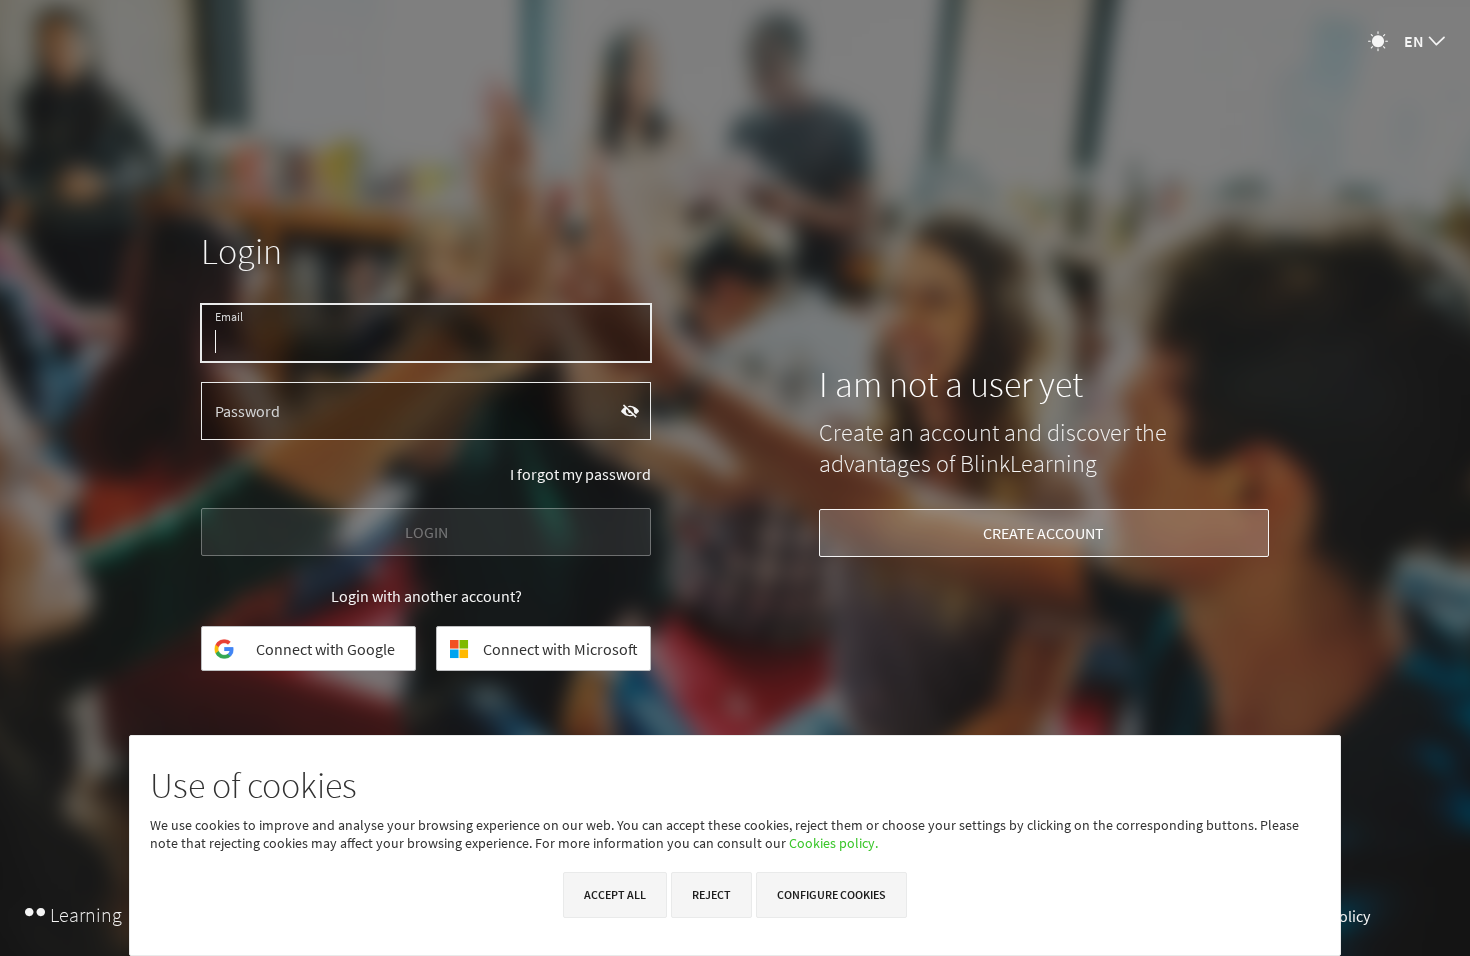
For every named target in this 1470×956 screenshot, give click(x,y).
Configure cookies (831, 894)
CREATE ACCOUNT (1043, 533)
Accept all (615, 894)
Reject (711, 894)
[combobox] (1424, 41)
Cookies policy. (833, 843)
